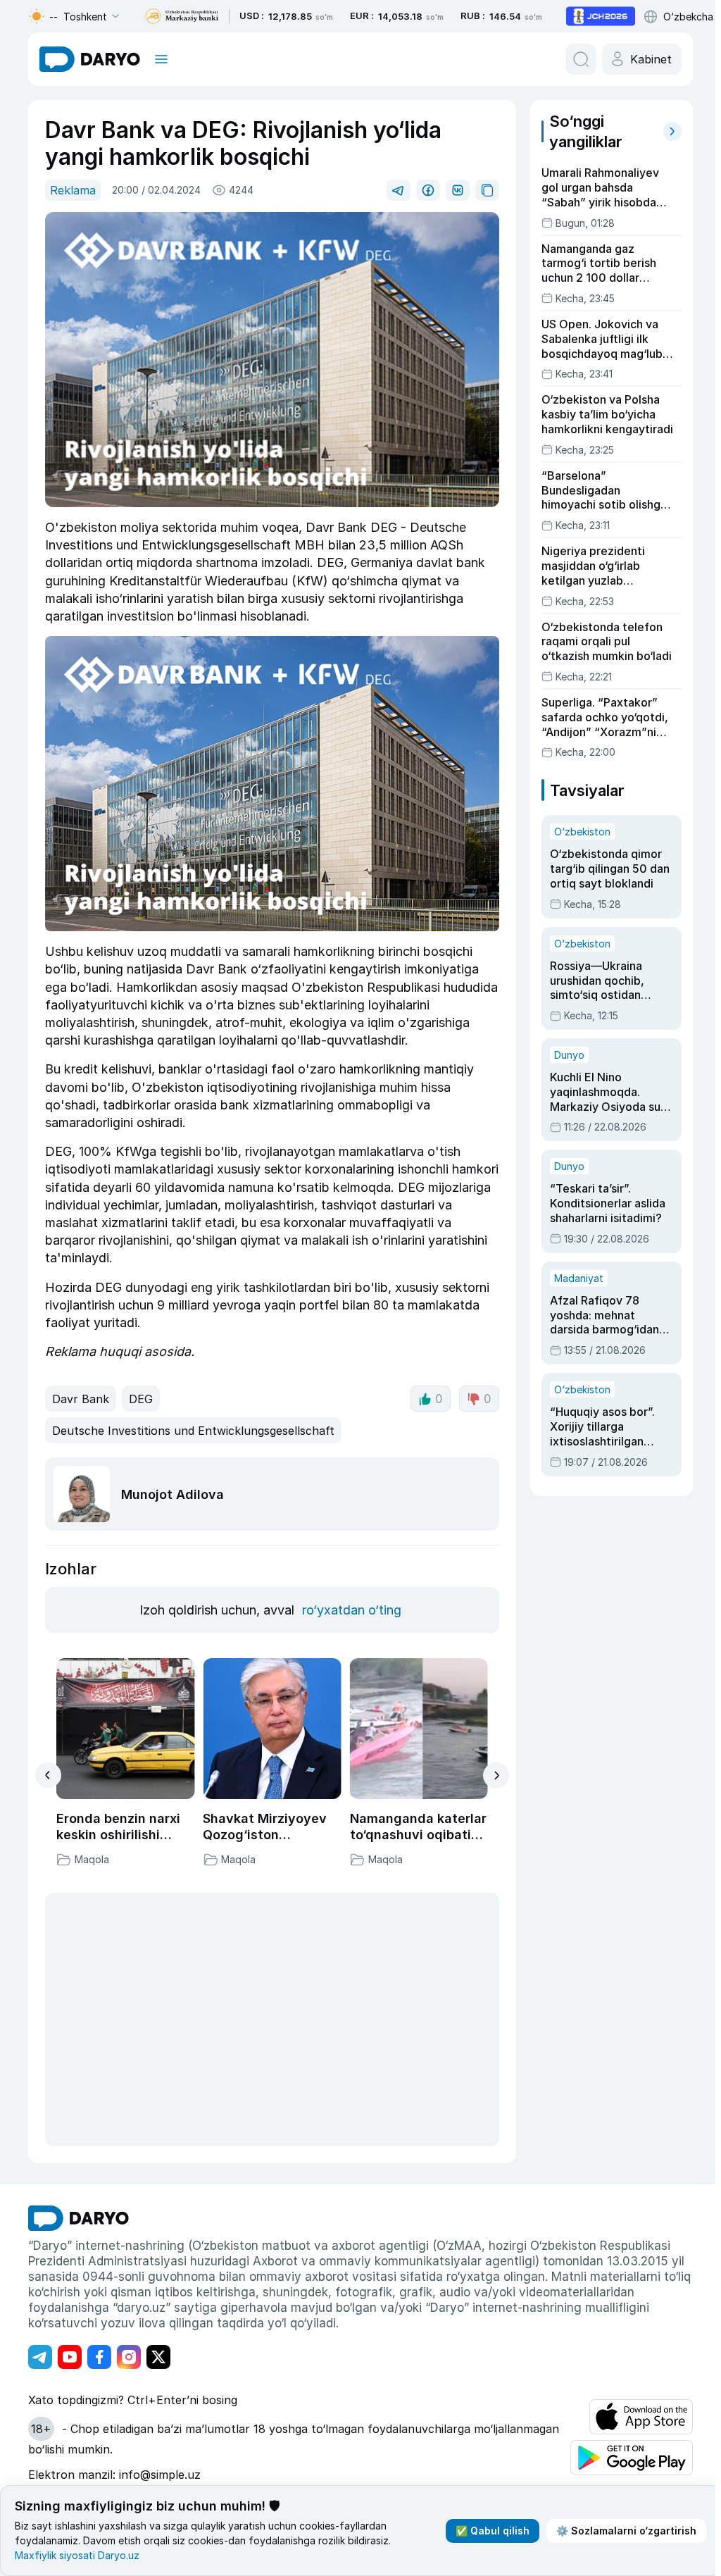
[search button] (581, 59)
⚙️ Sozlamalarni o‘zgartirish (626, 2531)
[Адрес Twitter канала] (158, 2357)
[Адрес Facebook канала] (99, 2357)
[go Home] (79, 2218)
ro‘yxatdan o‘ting (352, 1610)
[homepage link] (90, 59)
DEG (141, 1399)
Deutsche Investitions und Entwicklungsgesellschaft (193, 1431)
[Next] (496, 1775)
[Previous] (48, 1775)
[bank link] (182, 17)
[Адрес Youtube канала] (70, 2357)
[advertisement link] (601, 16)
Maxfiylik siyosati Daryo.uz (77, 2555)
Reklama (73, 190)
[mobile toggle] (161, 59)
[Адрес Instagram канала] (129, 2357)
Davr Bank (81, 1399)
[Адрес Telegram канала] (40, 2357)
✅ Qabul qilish (493, 2531)
